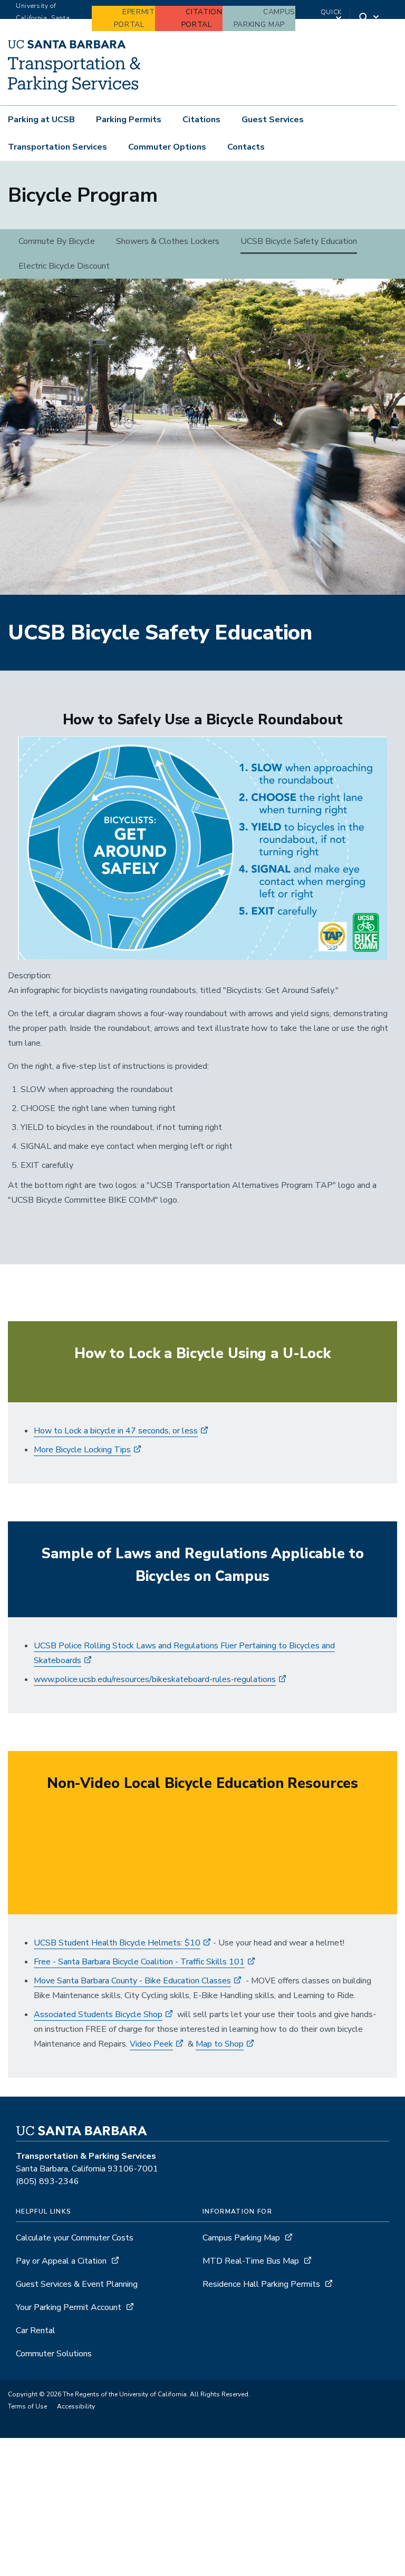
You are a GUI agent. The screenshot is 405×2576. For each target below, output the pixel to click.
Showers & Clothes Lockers (168, 241)
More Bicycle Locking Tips (82, 1450)
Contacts (246, 147)
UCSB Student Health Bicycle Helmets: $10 (117, 1943)
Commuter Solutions (54, 2354)
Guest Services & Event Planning (77, 2284)
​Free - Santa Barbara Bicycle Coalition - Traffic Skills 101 (139, 1962)
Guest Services (273, 120)
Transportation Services (57, 147)
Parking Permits (129, 120)
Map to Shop (220, 2044)
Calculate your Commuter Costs (75, 2238)
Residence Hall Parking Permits (261, 2284)
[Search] (370, 18)
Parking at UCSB (41, 120)
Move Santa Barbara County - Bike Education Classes (132, 1981)
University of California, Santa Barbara (43, 18)
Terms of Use (27, 2406)
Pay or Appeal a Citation (61, 2261)
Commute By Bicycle (57, 241)
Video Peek (151, 2044)
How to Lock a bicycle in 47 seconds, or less (116, 1431)
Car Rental (36, 2331)
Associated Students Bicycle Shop (98, 2014)
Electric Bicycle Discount (64, 266)
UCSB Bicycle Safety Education (299, 241)
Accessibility (76, 2406)
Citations (201, 120)
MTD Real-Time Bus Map (251, 2261)
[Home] (74, 90)
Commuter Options (167, 147)
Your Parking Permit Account (69, 2307)
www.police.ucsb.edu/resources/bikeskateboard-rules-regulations (155, 1679)
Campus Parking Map (241, 2238)
